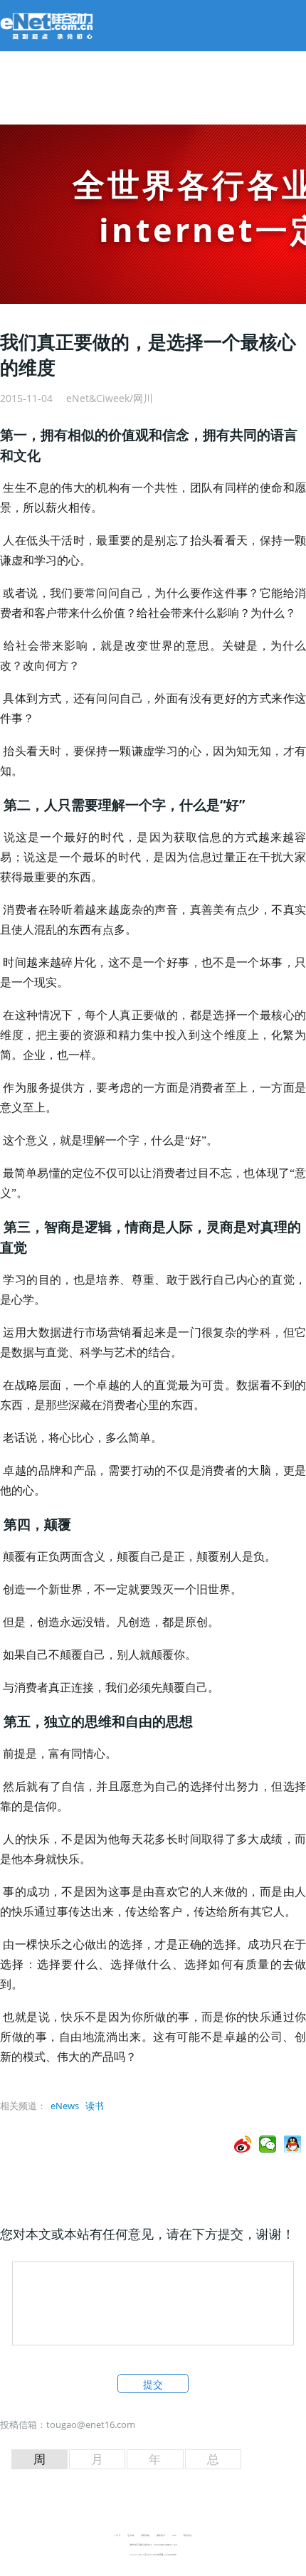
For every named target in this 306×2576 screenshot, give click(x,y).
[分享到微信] (268, 2144)
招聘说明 (145, 2535)
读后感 (131, 2535)
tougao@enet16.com (91, 2424)
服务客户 (161, 2535)
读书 (95, 2106)
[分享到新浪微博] (243, 2144)
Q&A (174, 2535)
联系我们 (188, 2535)
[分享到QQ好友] (293, 2144)
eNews (65, 2106)
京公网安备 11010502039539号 (165, 2555)
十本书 (117, 2535)
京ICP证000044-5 (146, 2555)
